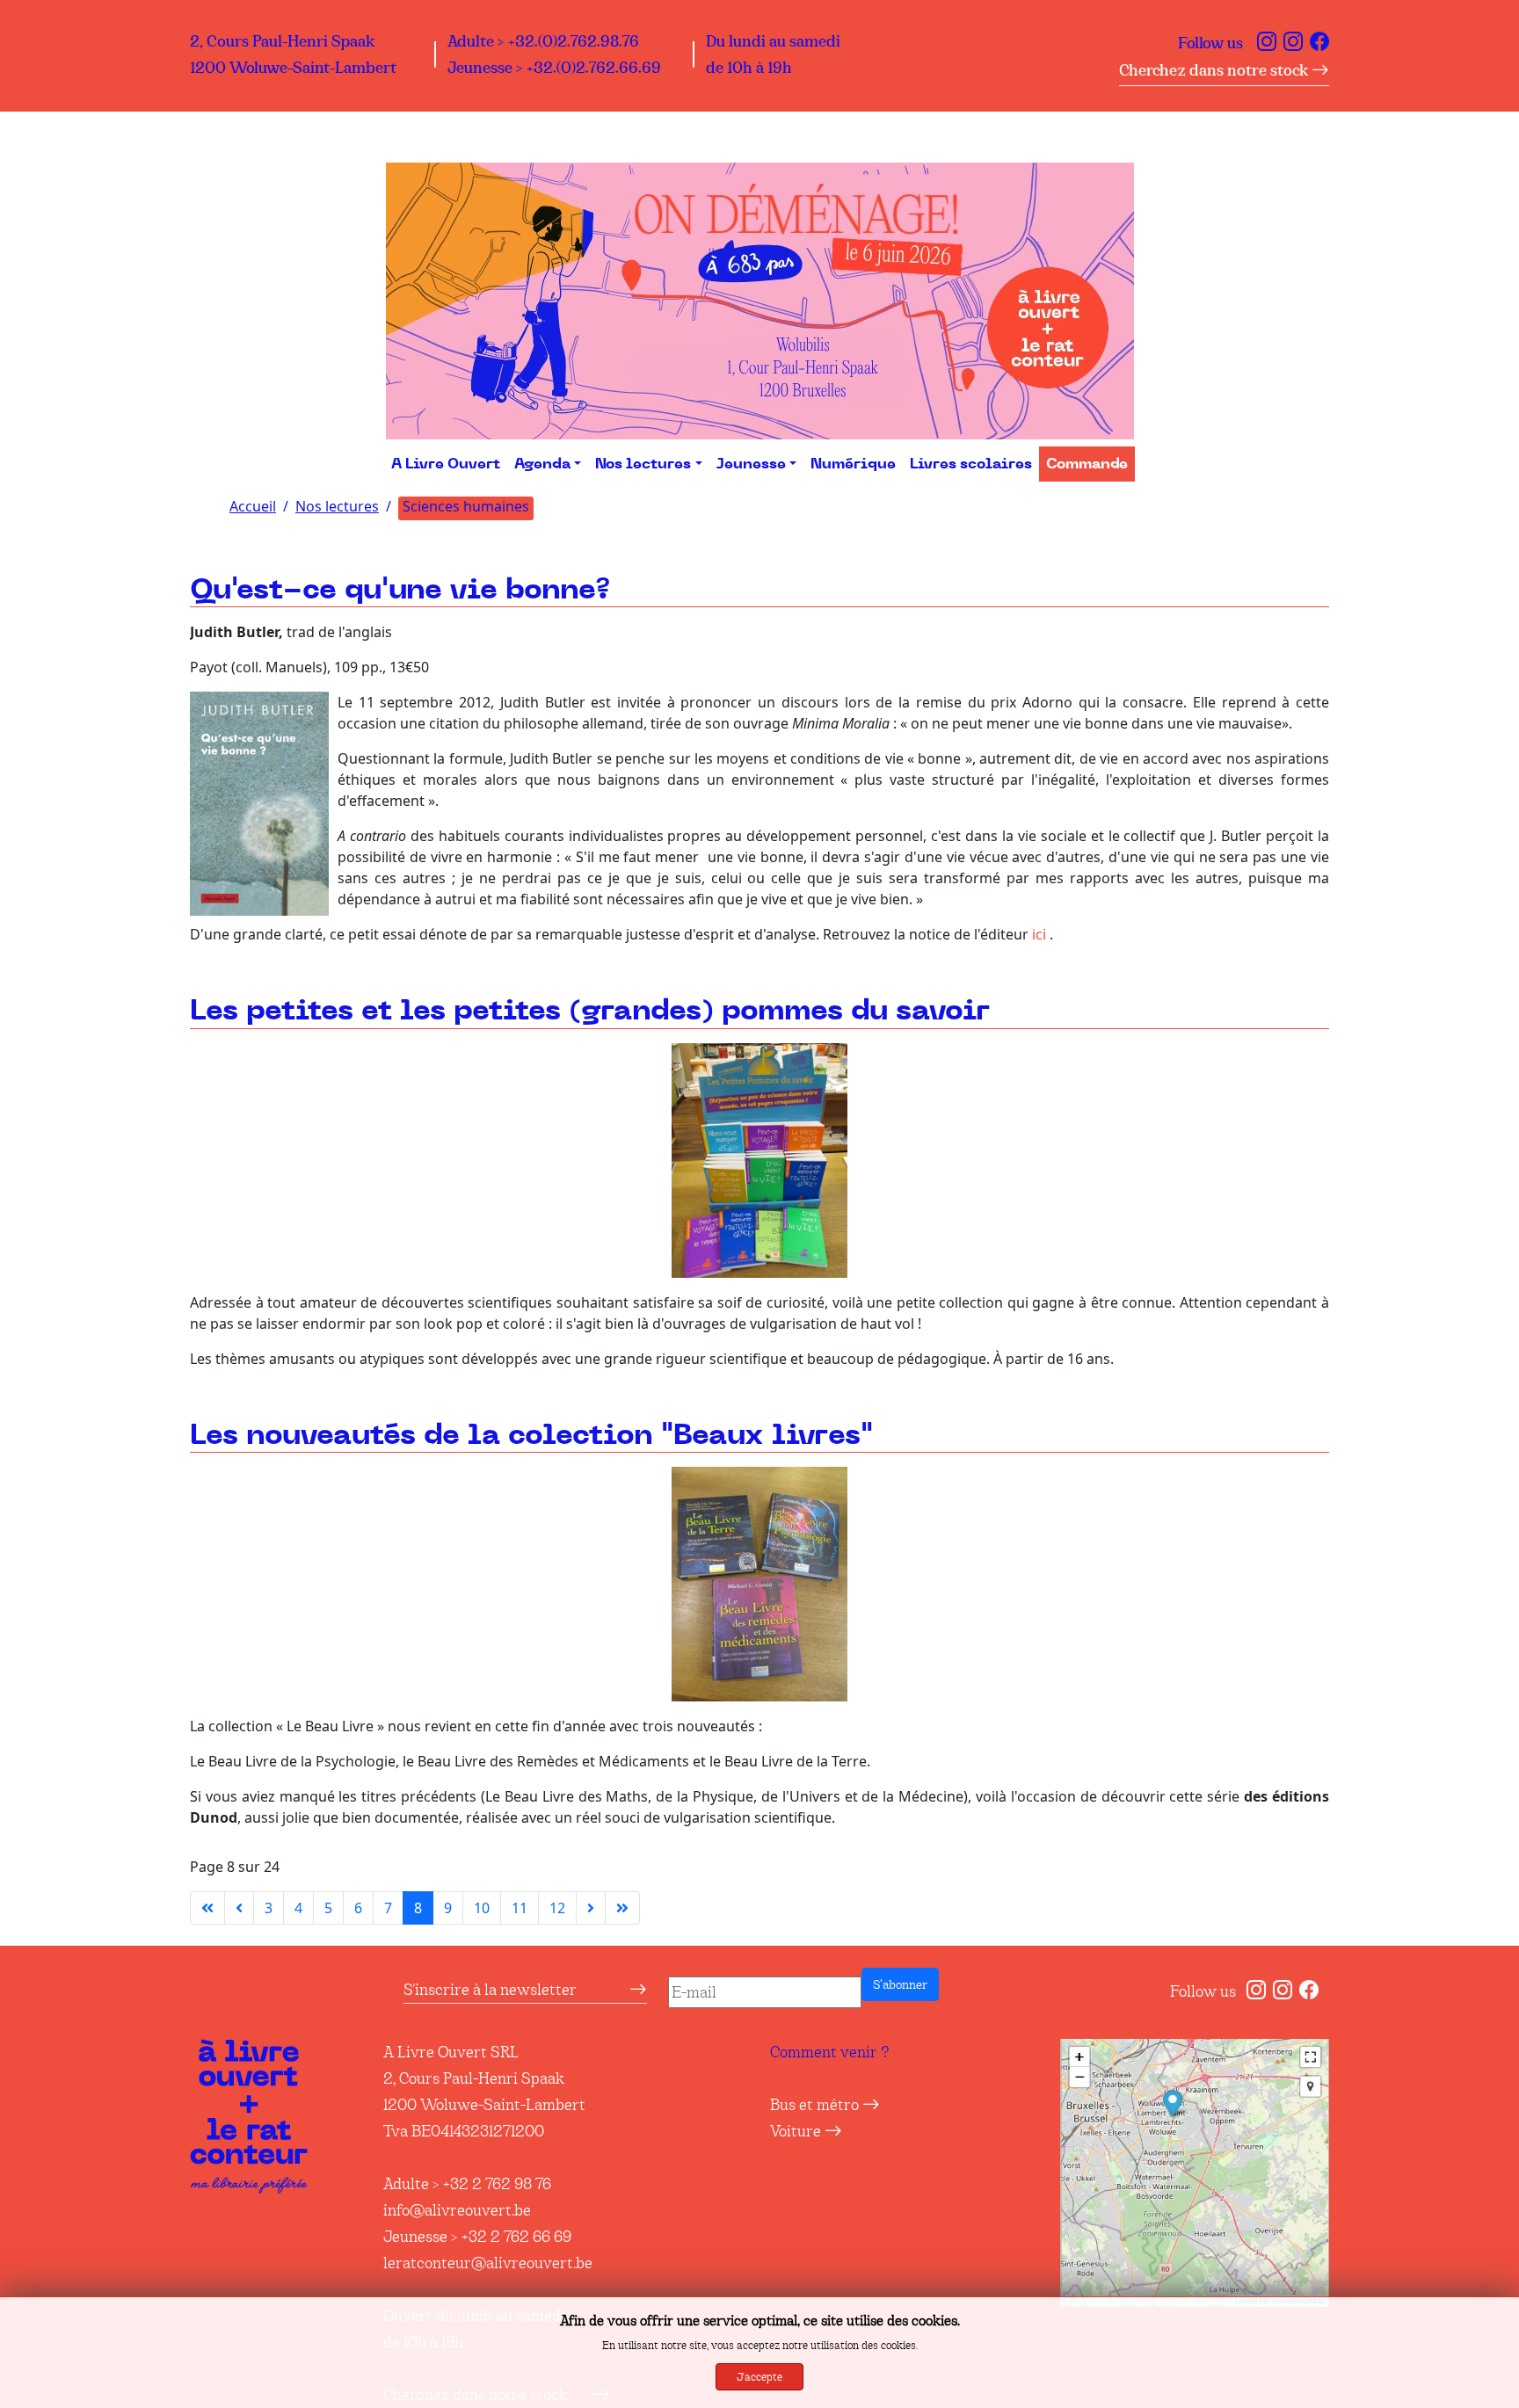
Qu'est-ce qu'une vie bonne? (400, 590)
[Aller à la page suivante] (591, 1908)
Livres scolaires (971, 464)
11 (520, 1908)
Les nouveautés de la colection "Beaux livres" (531, 1436)
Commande (1087, 464)
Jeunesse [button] (751, 464)
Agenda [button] (542, 464)
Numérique (853, 464)
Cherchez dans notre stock (1215, 70)
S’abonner (900, 1984)
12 (557, 1908)
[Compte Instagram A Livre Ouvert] (1267, 43)
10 (482, 1908)
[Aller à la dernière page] (622, 1908)
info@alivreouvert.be (457, 2210)
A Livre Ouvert (446, 464)
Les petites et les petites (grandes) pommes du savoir (590, 1011)
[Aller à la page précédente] (239, 1908)
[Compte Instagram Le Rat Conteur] (1293, 43)
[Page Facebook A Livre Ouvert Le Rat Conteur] (1319, 43)
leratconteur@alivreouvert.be (488, 2263)
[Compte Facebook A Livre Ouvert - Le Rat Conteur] (1309, 1991)
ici (1039, 934)
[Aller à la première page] (207, 1908)
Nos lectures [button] (643, 464)
